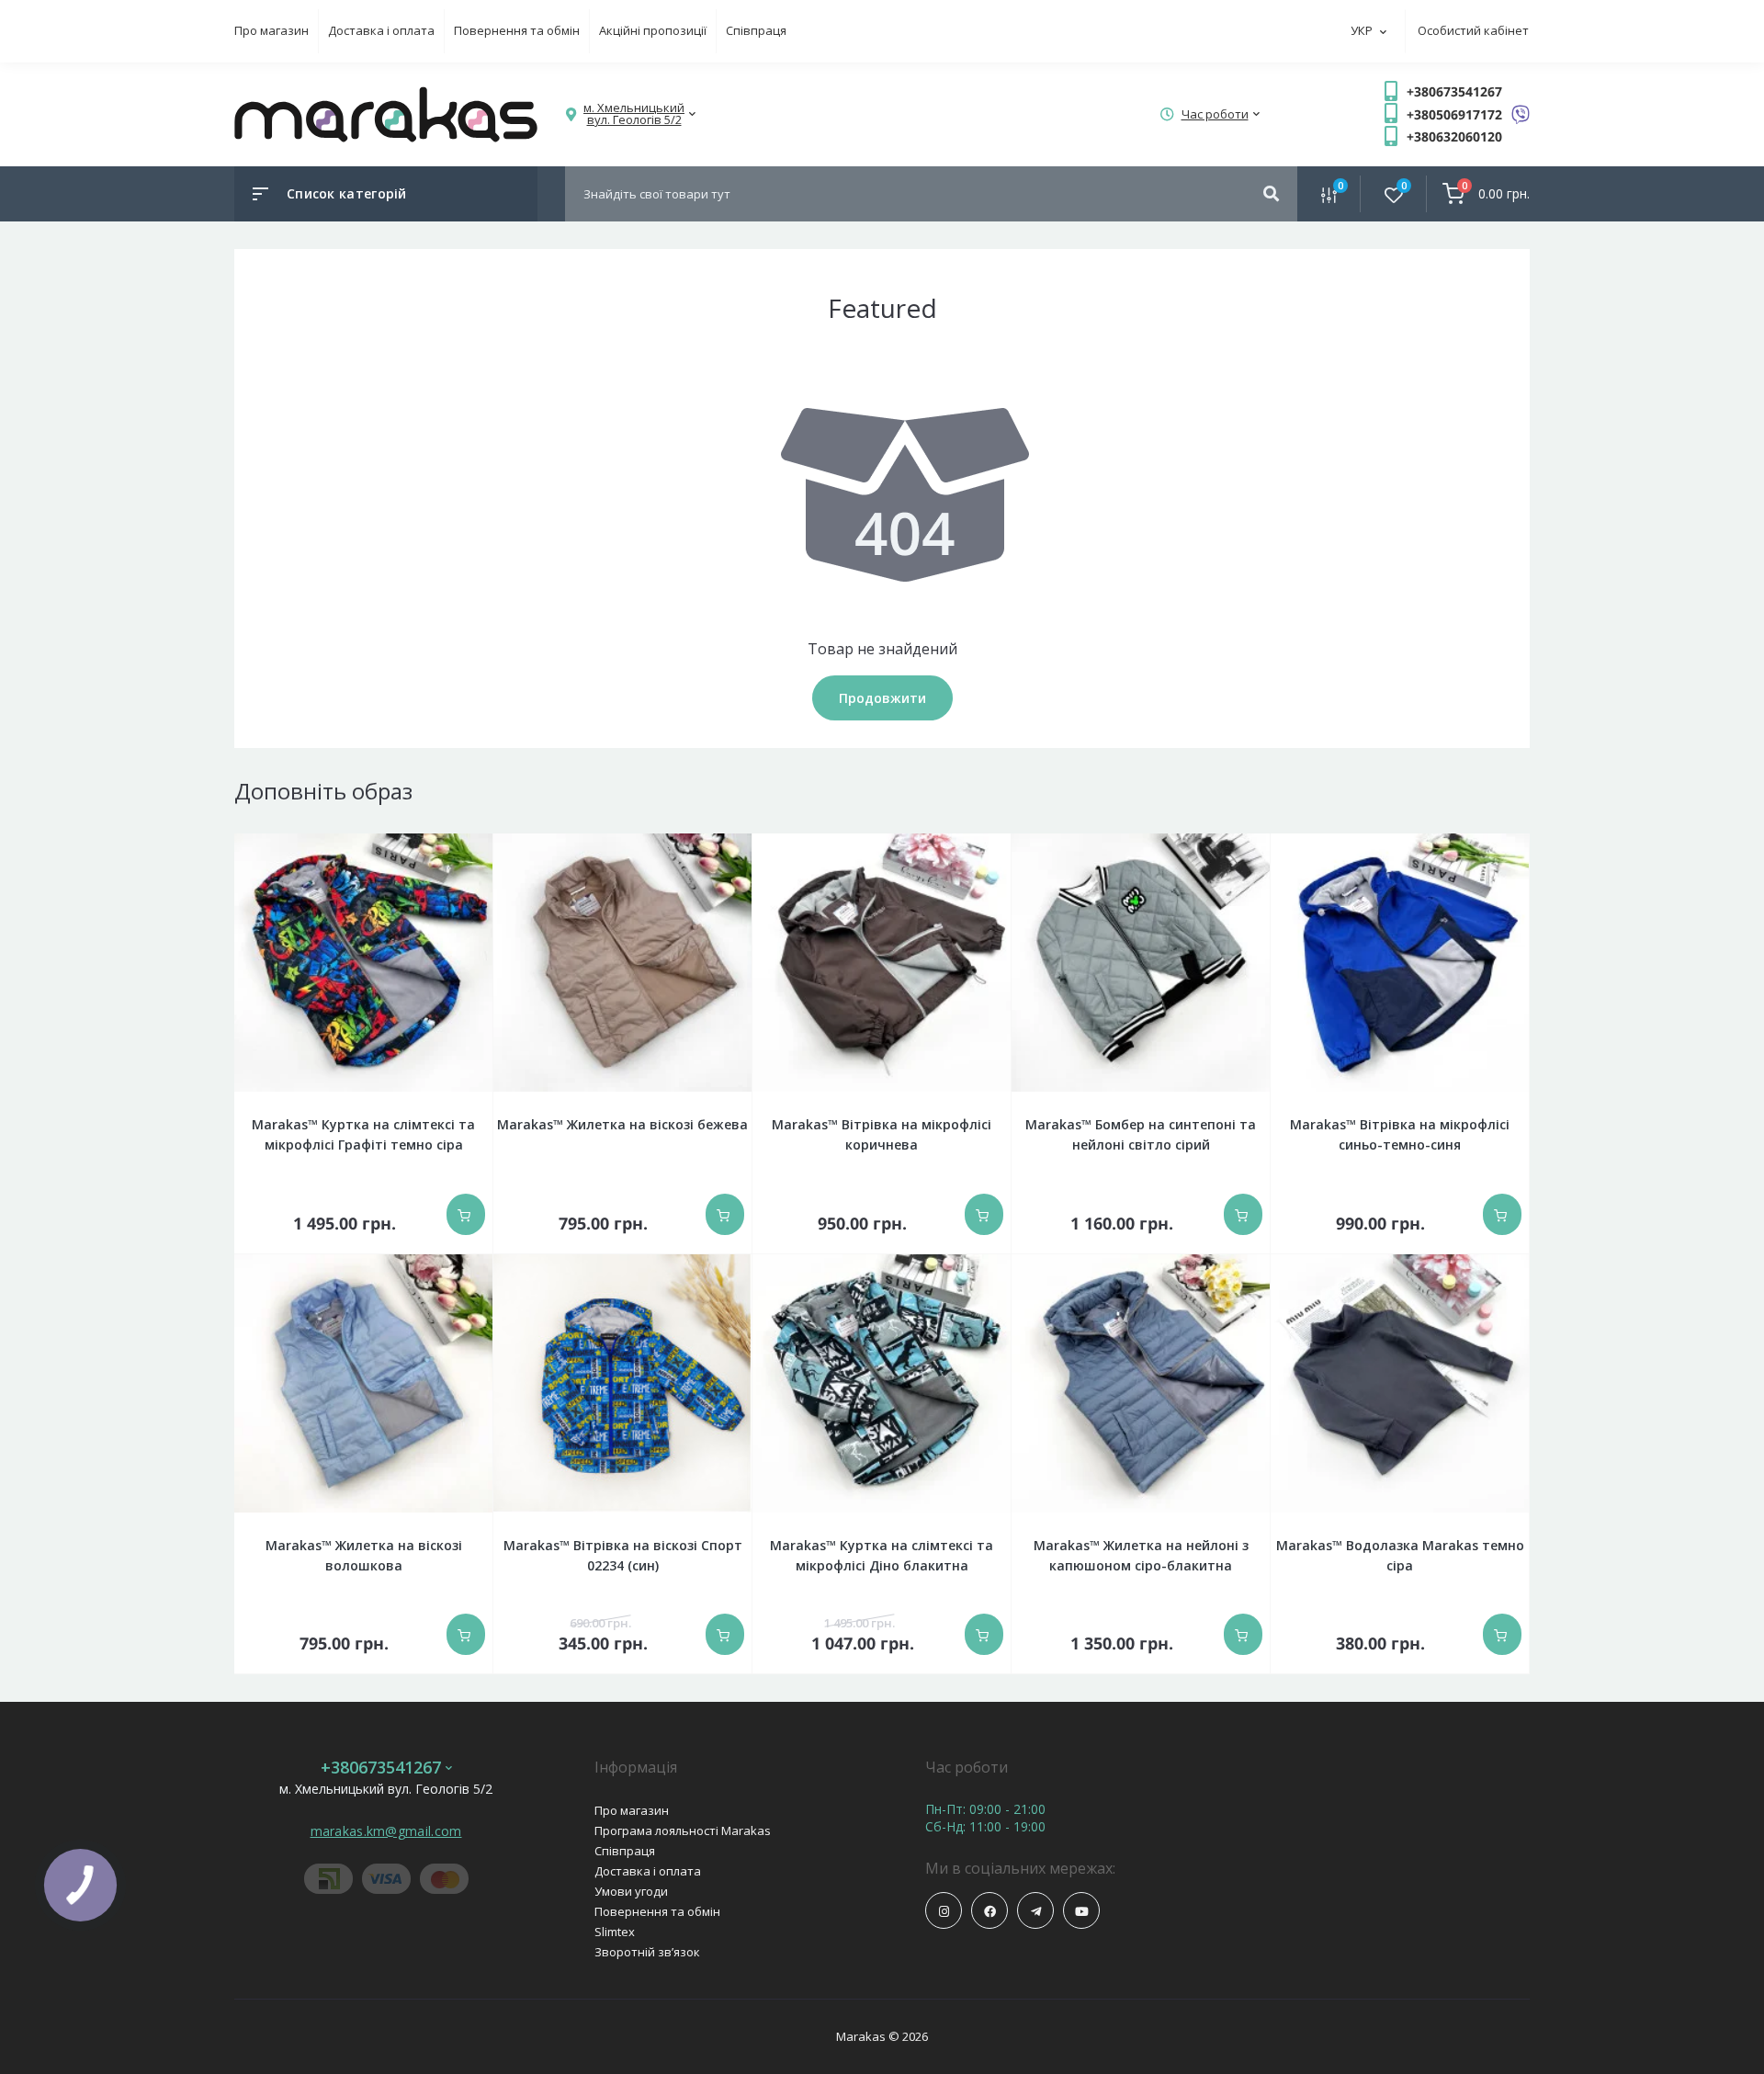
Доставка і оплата (381, 30)
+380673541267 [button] (381, 1768)
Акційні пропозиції (653, 30)
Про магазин (271, 30)
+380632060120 (1454, 136)
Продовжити (882, 698)
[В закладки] (482, 846)
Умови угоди (631, 1891)
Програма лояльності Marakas (683, 1830)
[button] (634, 114)
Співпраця (756, 30)
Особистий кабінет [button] (1473, 30)
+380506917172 (1454, 114)
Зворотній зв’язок (647, 1952)
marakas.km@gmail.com (386, 1831)
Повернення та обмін (517, 30)
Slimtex (615, 1932)
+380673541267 (1454, 91)
